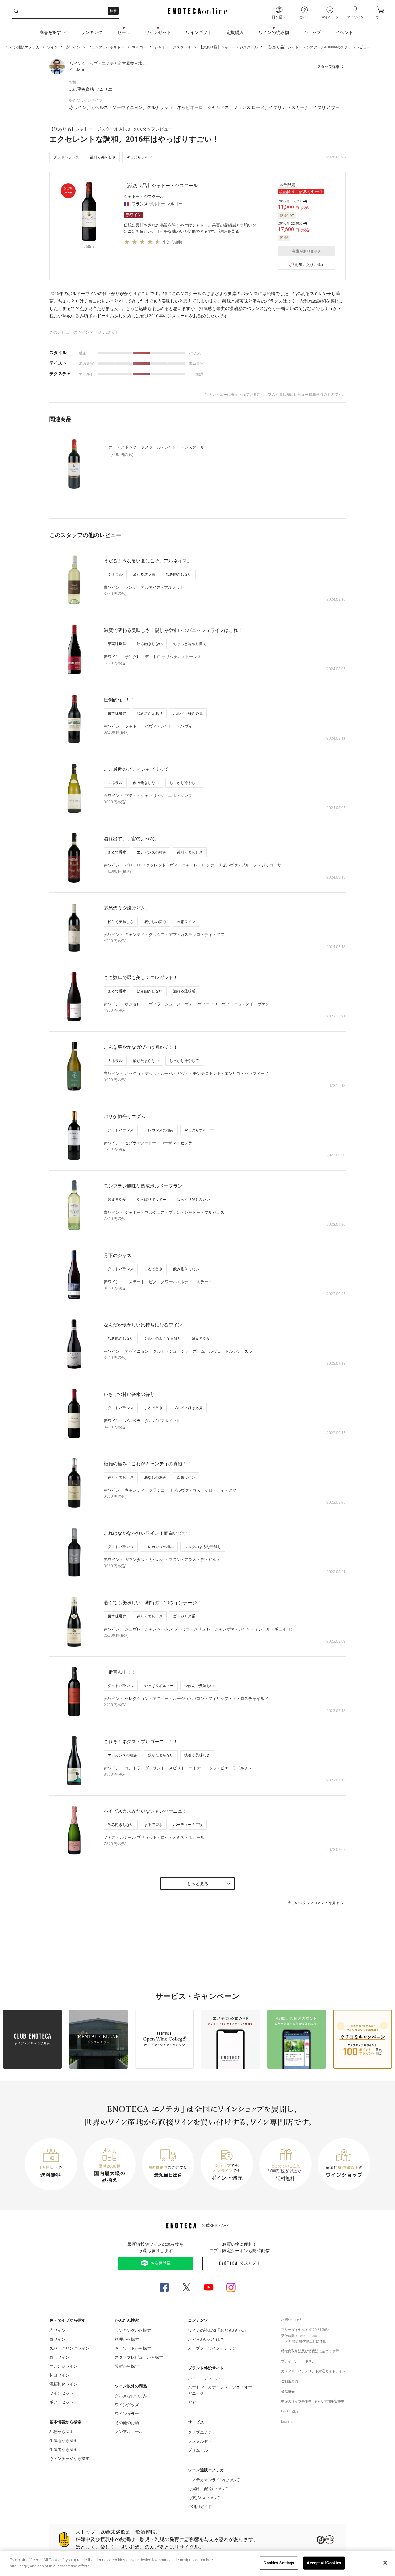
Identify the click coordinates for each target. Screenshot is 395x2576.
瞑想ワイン (186, 922)
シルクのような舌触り (163, 1338)
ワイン (52, 47)
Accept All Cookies (324, 2563)
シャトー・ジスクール (173, 47)
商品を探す (50, 32)
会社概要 (288, 2391)
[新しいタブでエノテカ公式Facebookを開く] (164, 2287)
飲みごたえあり (150, 713)
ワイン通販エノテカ (23, 47)
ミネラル (115, 574)
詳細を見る (229, 231)
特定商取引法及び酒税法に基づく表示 (310, 2351)
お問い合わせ (291, 2320)
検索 (113, 11)
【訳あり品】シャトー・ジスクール (228, 47)
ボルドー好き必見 (188, 713)
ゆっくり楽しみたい (193, 1200)
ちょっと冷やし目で (190, 644)
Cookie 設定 (290, 2411)
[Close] (385, 2563)
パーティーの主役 (188, 1825)
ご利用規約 (290, 2381)
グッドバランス (66, 157)
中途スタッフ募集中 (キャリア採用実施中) (313, 2401)
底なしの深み (155, 922)
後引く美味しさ (103, 157)
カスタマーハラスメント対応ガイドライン (313, 2371)
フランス (95, 47)
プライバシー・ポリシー (300, 2361)
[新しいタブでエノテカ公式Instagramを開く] (231, 2287)
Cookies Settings (279, 2563)
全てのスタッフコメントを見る (314, 1903)
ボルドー (117, 47)
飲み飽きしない (179, 574)
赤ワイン (73, 47)
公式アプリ (250, 2263)
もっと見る (197, 1884)
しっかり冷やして (184, 783)
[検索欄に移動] (16, 11)
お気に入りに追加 (310, 265)
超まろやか (117, 1200)
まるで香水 (117, 852)
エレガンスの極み (152, 852)
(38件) (177, 242)
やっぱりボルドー (141, 157)
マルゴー (139, 47)
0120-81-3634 (319, 2330)
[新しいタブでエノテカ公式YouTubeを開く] (209, 2287)
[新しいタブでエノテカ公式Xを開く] (186, 2287)
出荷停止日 (308, 2341)
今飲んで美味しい (199, 1686)
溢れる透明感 (144, 574)
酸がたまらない (146, 1061)
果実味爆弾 (117, 644)
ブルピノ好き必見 (188, 1408)
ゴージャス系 (184, 1616)
